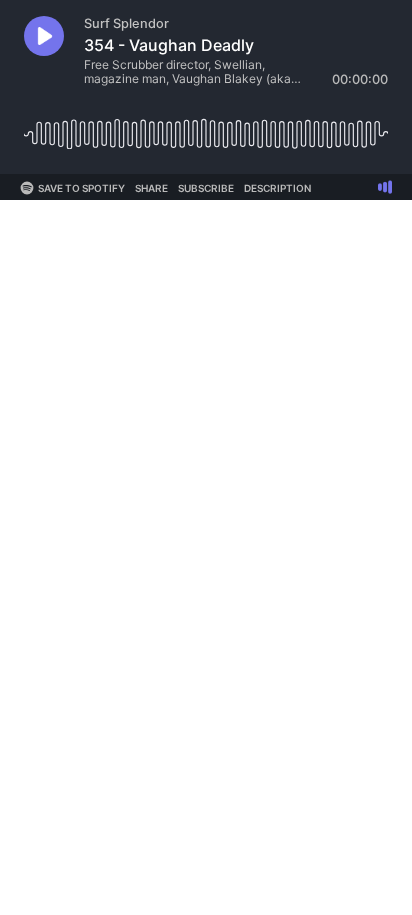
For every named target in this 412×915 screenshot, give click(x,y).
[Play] (44, 36)
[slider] (206, 126)
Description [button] (277, 188)
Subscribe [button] (206, 188)
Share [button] (151, 188)
